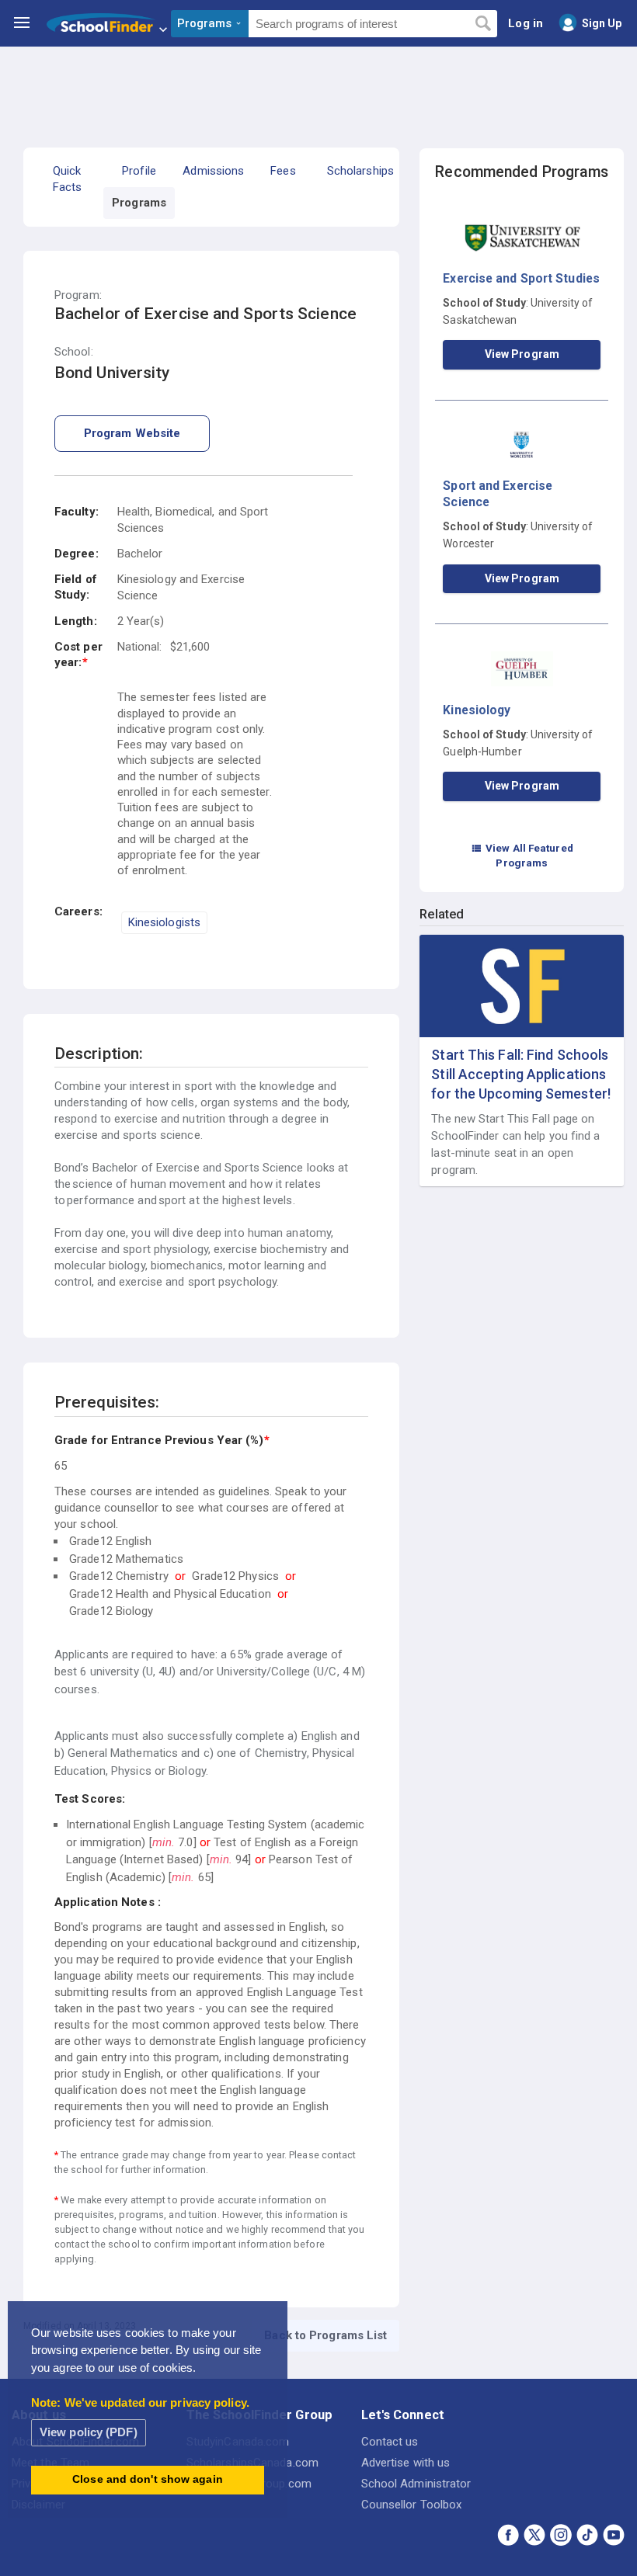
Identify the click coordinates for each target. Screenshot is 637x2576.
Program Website (132, 433)
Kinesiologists (164, 922)
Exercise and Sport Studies (521, 278)
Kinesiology (477, 710)
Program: (78, 295)
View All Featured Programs (522, 855)
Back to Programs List (325, 2335)
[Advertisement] (318, 89)
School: (74, 352)
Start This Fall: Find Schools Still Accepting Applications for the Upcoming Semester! (521, 1074)
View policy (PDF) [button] (89, 2432)
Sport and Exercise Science (498, 493)
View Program (522, 354)
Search (483, 24)
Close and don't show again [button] (148, 2479)
